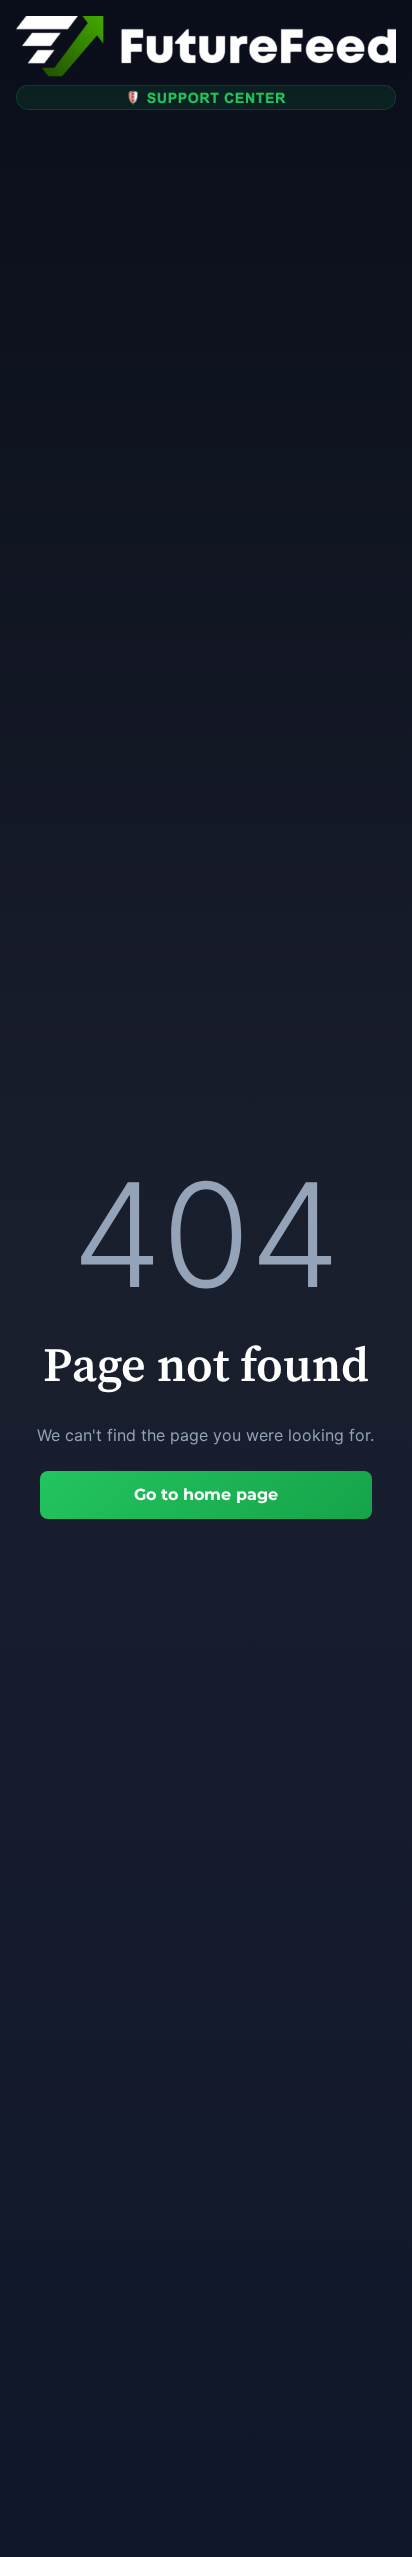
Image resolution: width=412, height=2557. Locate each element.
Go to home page (206, 1494)
